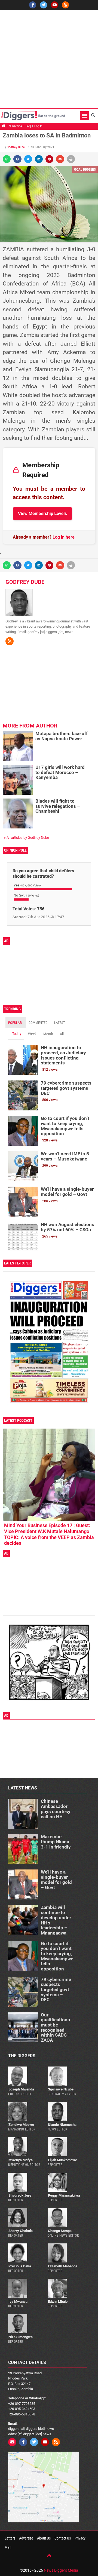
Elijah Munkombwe (62, 2160)
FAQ (28, 126)
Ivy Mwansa (18, 2302)
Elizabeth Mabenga (63, 2266)
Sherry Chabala (21, 2231)
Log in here (64, 537)
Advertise (26, 2538)
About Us (44, 2538)
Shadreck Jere (20, 2195)
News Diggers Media (61, 2570)
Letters (10, 2538)
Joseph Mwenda (21, 2089)
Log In (38, 126)
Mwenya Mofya (21, 2160)
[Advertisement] (49, 59)
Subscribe (16, 126)
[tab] (16, 1023)
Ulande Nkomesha (62, 2125)
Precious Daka (20, 2266)
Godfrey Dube (16, 147)
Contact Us (63, 2538)
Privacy (80, 2538)
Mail (8, 2547)
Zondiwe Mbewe (21, 2125)
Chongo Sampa (60, 2231)
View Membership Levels (42, 513)
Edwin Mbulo (58, 2302)
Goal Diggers (85, 169)
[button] (85, 116)
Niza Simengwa (21, 2337)
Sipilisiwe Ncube (61, 2089)
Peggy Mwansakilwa (64, 2195)
